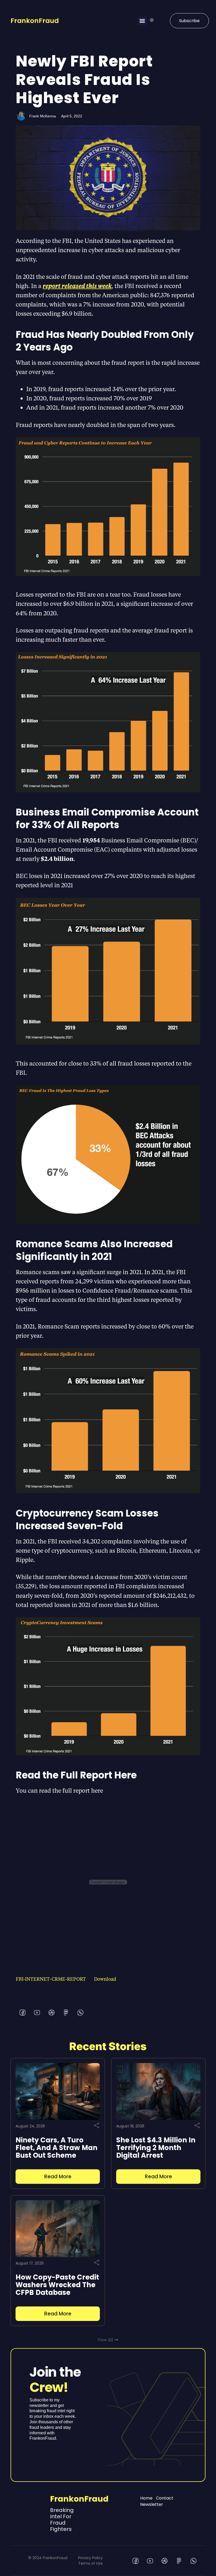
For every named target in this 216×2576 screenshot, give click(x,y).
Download (105, 1979)
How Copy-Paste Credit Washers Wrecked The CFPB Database (57, 2285)
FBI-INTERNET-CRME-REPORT (51, 1979)
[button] (142, 21)
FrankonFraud (35, 21)
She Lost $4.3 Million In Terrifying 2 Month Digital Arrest (156, 2148)
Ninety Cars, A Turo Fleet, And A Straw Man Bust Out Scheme (57, 2148)
